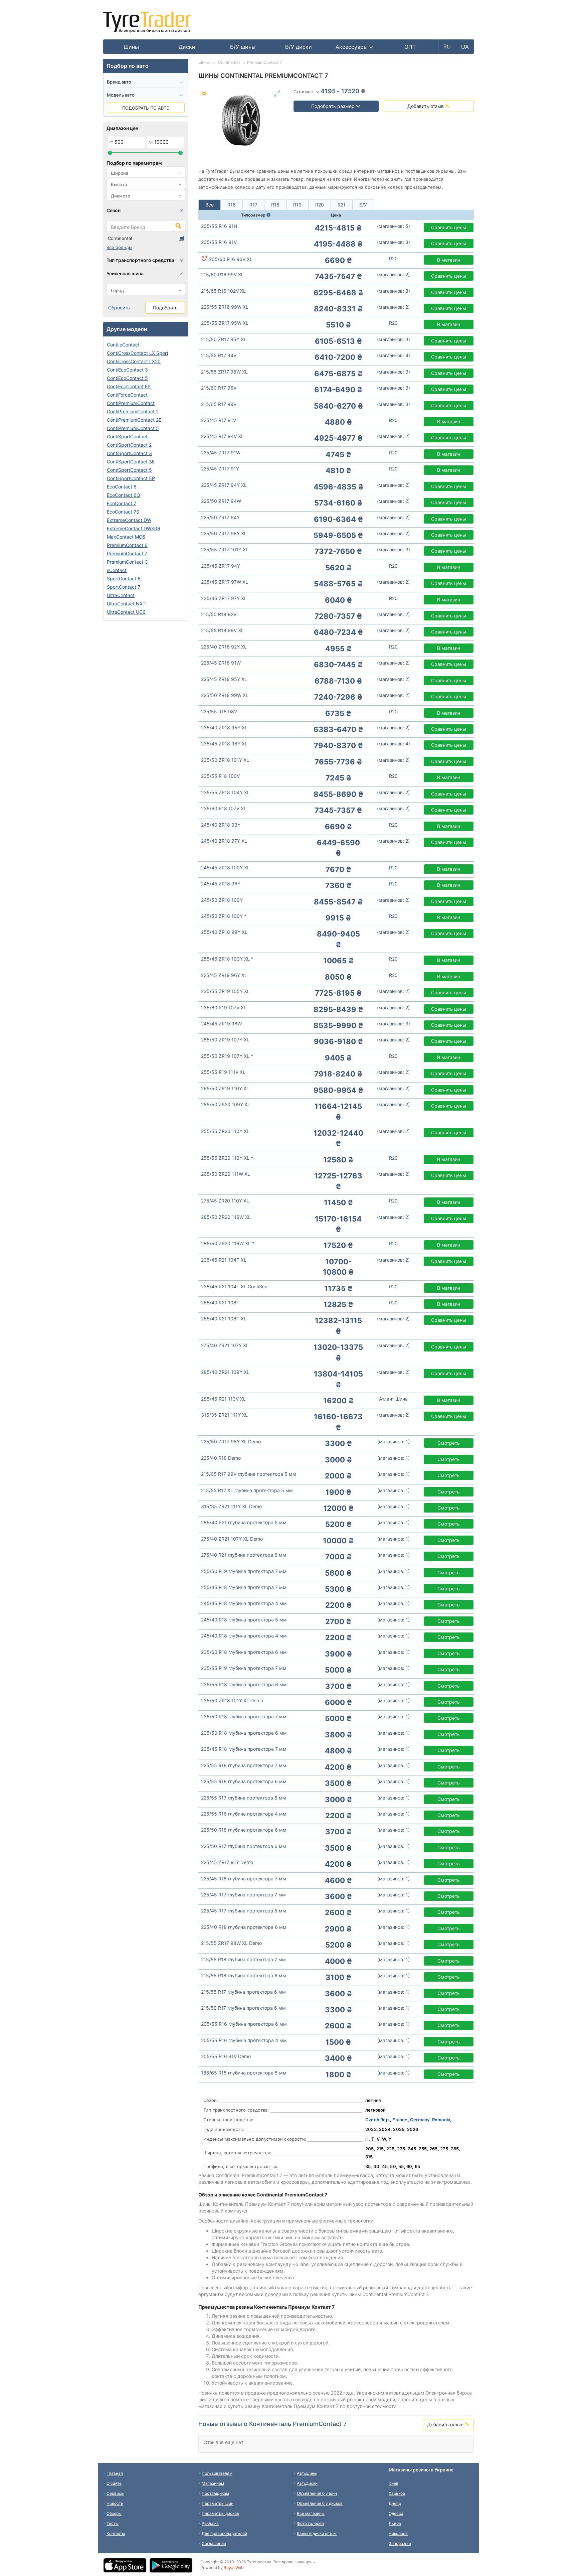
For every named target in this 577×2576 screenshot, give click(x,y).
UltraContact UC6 (126, 612)
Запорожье (400, 2543)
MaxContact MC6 (126, 537)
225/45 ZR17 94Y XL (224, 485)
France (400, 2120)
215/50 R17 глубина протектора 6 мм (243, 2008)
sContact (117, 570)
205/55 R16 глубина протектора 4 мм (244, 2040)
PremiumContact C (127, 562)
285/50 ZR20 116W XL (226, 1217)
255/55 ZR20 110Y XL (225, 1131)
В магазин (449, 260)
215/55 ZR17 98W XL (224, 372)
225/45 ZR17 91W (221, 453)
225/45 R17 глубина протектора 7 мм (243, 1895)
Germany (420, 2120)
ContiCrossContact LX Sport (138, 353)
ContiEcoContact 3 (127, 370)
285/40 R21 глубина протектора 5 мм (244, 1522)
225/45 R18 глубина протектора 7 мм (244, 1879)
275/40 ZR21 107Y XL (225, 1345)
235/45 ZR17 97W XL (225, 582)
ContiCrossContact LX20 (134, 361)
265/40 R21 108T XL (224, 1319)
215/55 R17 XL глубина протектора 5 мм (247, 1490)
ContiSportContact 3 (129, 453)
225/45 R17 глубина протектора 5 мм (244, 1911)
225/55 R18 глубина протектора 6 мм (244, 1781)
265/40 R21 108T (220, 1303)
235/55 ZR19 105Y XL (225, 991)
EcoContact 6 (122, 487)
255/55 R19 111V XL (223, 1072)
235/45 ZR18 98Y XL (224, 744)
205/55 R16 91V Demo (226, 2056)
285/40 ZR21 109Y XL (225, 1372)
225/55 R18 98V (219, 711)
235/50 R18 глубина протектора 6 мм (244, 1733)
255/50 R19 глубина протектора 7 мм (244, 1571)
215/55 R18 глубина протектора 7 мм (243, 1959)
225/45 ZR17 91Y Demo (227, 1862)
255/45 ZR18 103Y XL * (227, 959)
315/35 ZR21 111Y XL (224, 1415)
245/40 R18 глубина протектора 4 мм (244, 1636)
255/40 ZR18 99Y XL (224, 932)
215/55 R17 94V (219, 355)
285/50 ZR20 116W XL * (228, 1243)
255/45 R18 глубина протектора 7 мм (244, 1587)
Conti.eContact (123, 345)
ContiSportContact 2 (129, 445)
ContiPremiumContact (131, 403)
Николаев (398, 2533)
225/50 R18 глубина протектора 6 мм (244, 1830)
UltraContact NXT (126, 604)
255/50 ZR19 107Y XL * (227, 1056)
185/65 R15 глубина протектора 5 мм (244, 2073)
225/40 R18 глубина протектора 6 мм (244, 1927)
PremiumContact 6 (127, 545)
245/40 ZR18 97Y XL (224, 841)
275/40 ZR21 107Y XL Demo (232, 1539)
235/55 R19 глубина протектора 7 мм (244, 1668)
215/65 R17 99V (219, 404)
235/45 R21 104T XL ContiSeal (235, 1286)
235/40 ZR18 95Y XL (224, 728)
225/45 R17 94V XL (222, 436)
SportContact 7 (124, 587)
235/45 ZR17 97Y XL (224, 598)
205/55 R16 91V (219, 242)
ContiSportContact (127, 437)
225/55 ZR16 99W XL (225, 307)
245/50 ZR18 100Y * (224, 916)
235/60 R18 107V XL (224, 808)
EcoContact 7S (123, 512)
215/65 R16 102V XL (223, 291)
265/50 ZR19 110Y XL (225, 1088)
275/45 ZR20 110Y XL (225, 1201)
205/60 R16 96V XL (230, 259)
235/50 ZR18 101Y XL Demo (232, 1700)
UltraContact (121, 595)
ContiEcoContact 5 (127, 378)
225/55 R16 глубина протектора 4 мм (244, 1814)
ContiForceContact (127, 395)
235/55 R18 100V (220, 776)
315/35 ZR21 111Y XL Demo (231, 1506)
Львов (395, 2523)
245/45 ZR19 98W (221, 1024)
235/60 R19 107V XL (224, 1008)
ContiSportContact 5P (131, 478)
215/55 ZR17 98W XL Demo (231, 1943)
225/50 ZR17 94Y (220, 517)
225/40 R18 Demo (221, 1458)
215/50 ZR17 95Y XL (224, 339)
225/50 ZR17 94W (221, 501)
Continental (120, 238)
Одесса (396, 2513)
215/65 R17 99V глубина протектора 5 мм (249, 1474)
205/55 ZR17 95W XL (225, 323)
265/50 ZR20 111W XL (226, 1174)
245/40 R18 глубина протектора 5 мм (244, 1620)
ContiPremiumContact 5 (133, 428)
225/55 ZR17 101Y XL (225, 549)
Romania (441, 2120)
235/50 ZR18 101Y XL (225, 760)
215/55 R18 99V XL (222, 630)
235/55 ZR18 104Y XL (225, 792)
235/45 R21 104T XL (224, 1260)
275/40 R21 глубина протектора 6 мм (244, 1555)
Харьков (397, 2493)
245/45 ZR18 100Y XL (225, 868)
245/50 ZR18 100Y (222, 900)
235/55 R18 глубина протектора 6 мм (244, 1684)
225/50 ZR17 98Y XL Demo (231, 1442)
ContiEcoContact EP (129, 386)
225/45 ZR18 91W (221, 663)
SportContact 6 (124, 579)
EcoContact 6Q (124, 495)
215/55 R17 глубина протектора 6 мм (243, 1992)
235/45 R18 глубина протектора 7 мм (244, 1749)
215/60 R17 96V (219, 388)
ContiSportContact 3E (131, 462)
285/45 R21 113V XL (223, 1399)
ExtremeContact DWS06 (134, 528)
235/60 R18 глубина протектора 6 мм (244, 1652)
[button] (354, 47)
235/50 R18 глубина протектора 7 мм (244, 1716)
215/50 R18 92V (219, 614)
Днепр (395, 2503)
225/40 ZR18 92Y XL (224, 647)
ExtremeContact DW (129, 520)
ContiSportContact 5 (129, 470)
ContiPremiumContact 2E (134, 420)
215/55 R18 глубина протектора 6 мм (244, 1975)
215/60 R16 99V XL (222, 274)
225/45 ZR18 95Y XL (224, 679)
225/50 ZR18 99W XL (225, 695)
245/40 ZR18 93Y (221, 825)
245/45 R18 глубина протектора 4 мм (244, 1603)
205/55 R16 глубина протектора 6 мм (244, 2024)
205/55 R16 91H (219, 226)
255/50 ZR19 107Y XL (225, 1040)
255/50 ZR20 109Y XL (226, 1104)
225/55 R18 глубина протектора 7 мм (244, 1765)
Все (210, 205)
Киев (394, 2483)
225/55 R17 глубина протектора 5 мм (244, 1798)
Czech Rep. (378, 2120)
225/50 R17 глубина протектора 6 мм (244, 1846)
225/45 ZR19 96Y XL (224, 975)
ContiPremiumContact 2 (133, 411)
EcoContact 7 (122, 503)
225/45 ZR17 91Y (220, 469)
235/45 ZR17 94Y (221, 566)
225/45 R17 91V (219, 420)
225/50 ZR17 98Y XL (224, 533)
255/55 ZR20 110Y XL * (227, 1158)
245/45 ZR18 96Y (221, 884)
